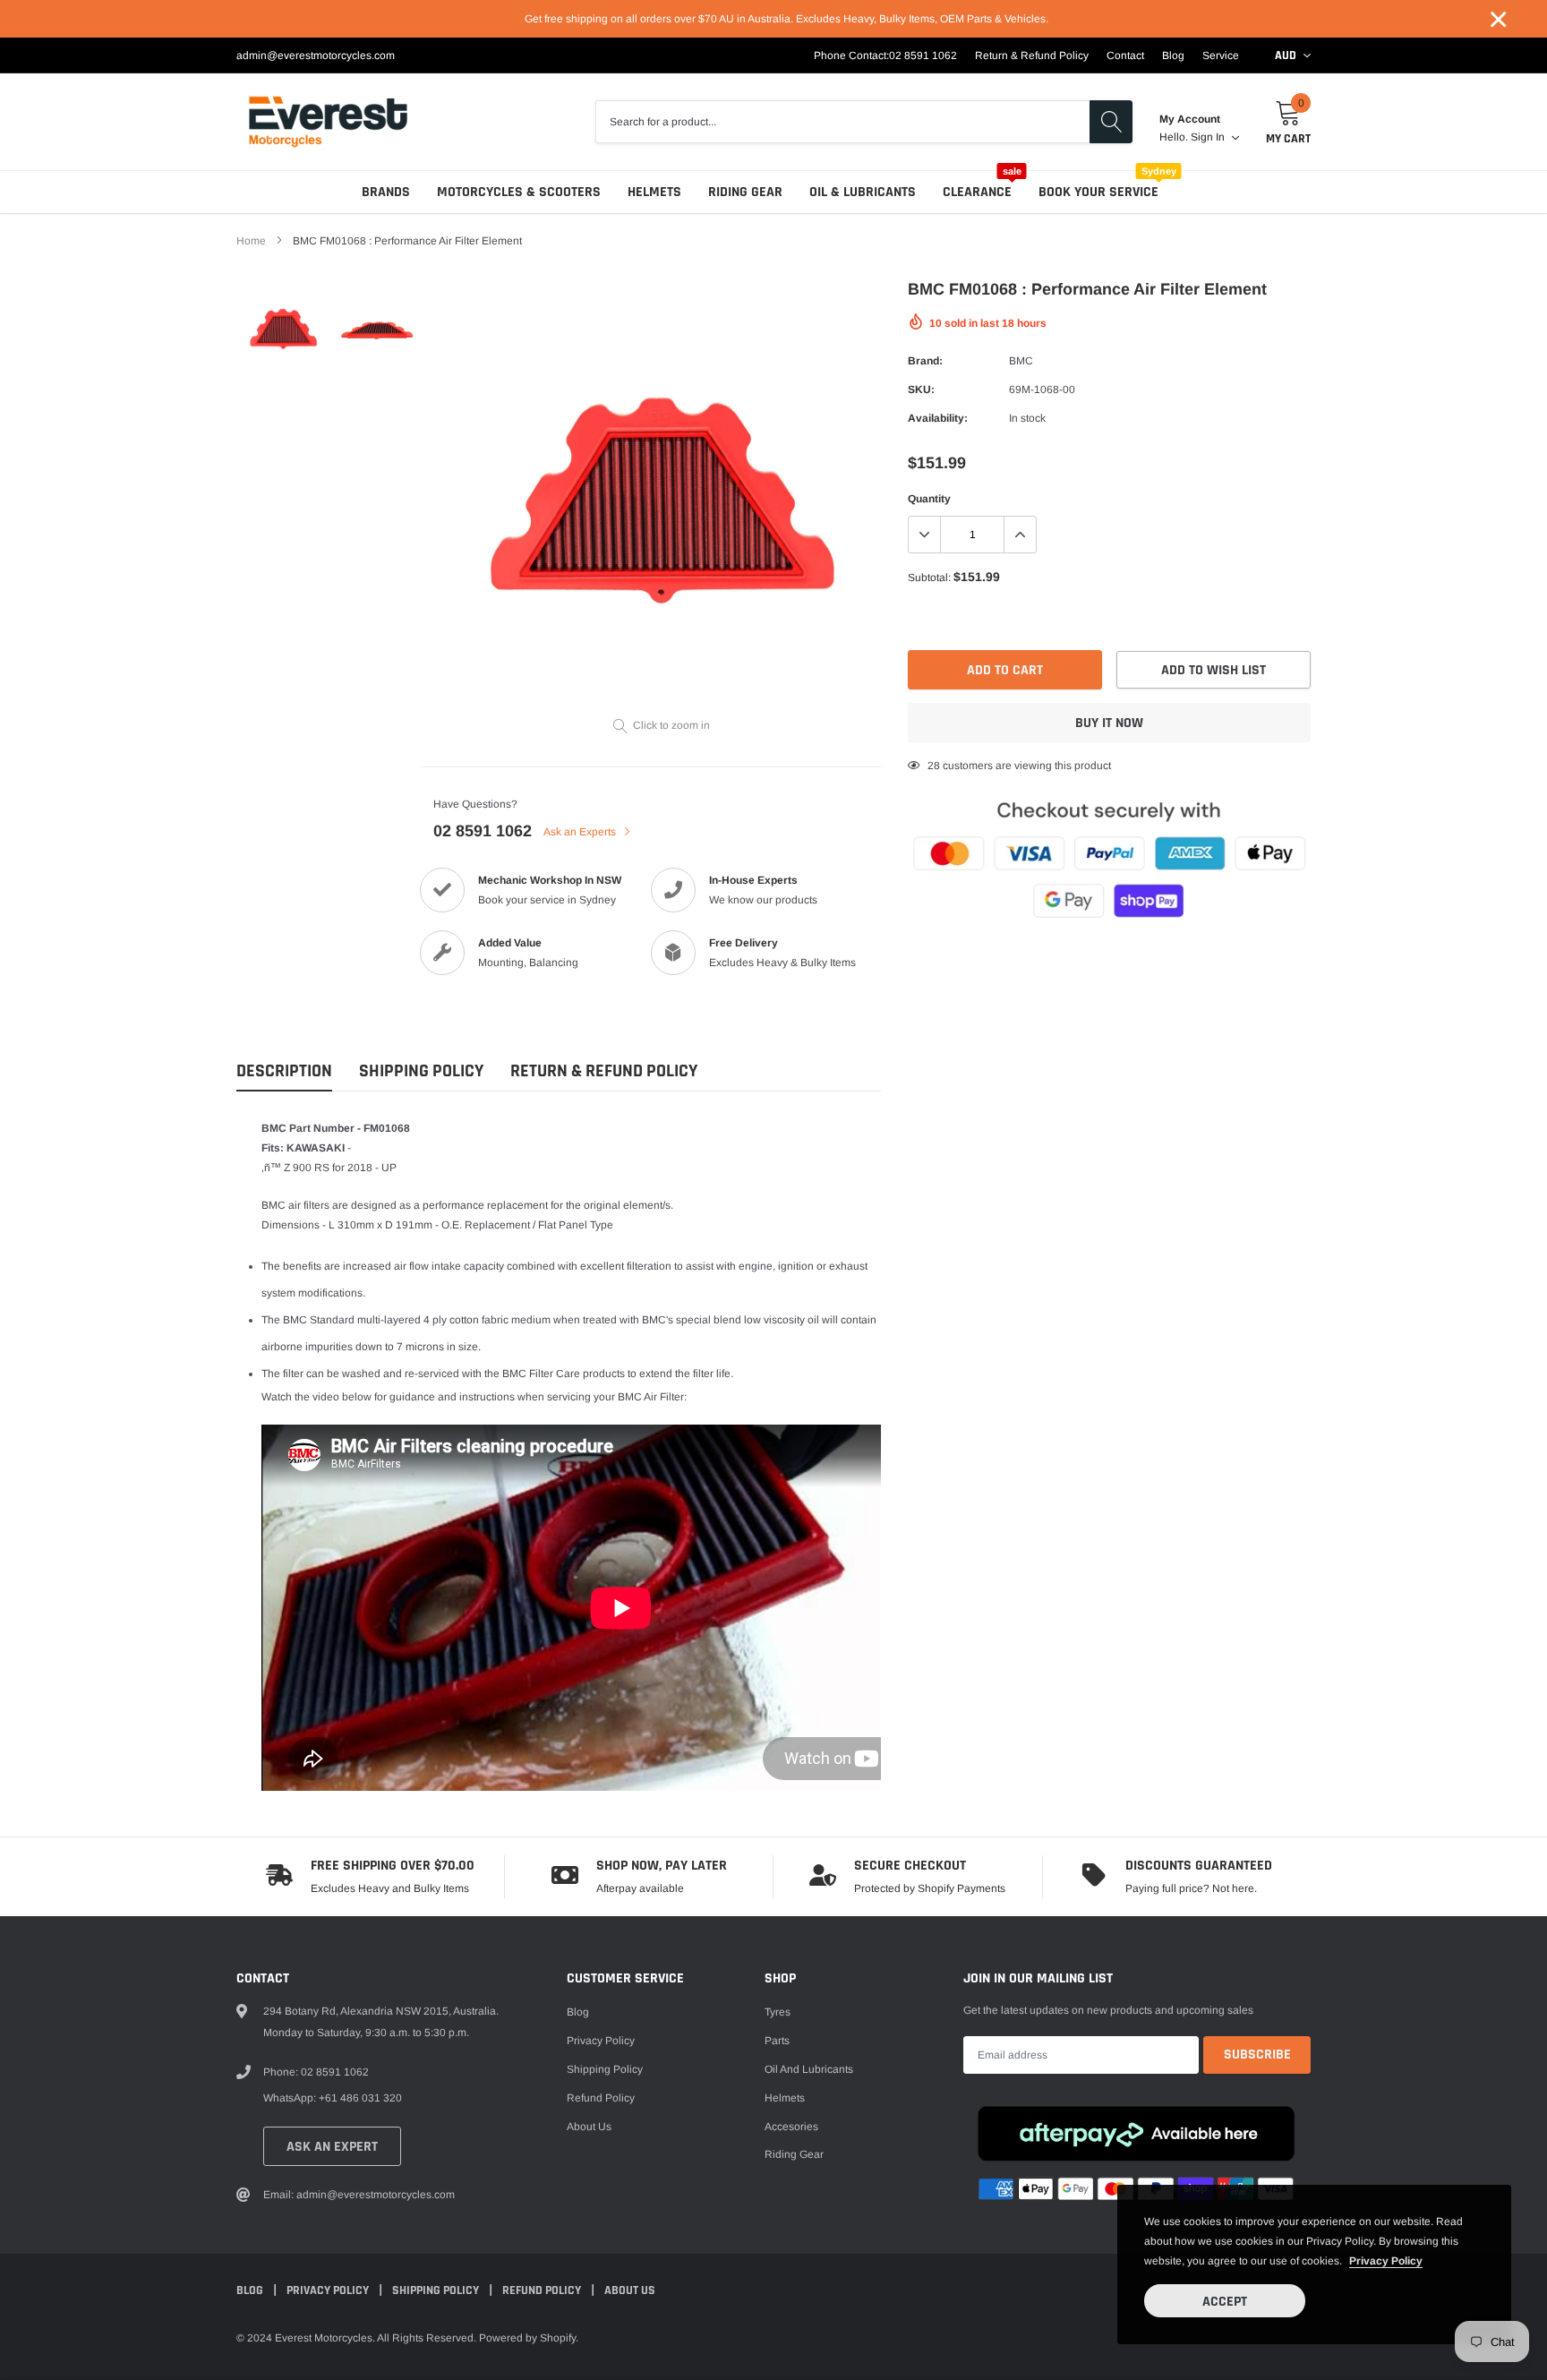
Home (251, 241)
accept (1225, 2302)
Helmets (654, 192)
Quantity (929, 499)
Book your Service (1098, 192)
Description (284, 1071)
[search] (1111, 122)
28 (934, 766)
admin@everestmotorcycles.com (316, 56)
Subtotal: (929, 578)
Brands (386, 192)
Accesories (791, 2127)
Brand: (925, 361)
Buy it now (1109, 723)
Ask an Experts (581, 832)
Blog (1173, 56)
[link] (283, 329)
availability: (938, 418)
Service (1221, 56)
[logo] (328, 122)
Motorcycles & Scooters (519, 192)
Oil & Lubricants (863, 192)
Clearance (977, 192)
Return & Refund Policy (1032, 56)
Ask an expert (332, 2147)
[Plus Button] (1020, 535)
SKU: (921, 390)
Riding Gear (745, 192)
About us (589, 2127)
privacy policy (1386, 2261)
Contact (1125, 56)
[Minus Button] (925, 535)
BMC (1021, 361)
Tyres (778, 2012)
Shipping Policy (421, 1071)
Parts (777, 2041)
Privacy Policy (601, 2041)
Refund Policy (601, 2098)
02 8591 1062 (923, 56)
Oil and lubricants (809, 2069)
